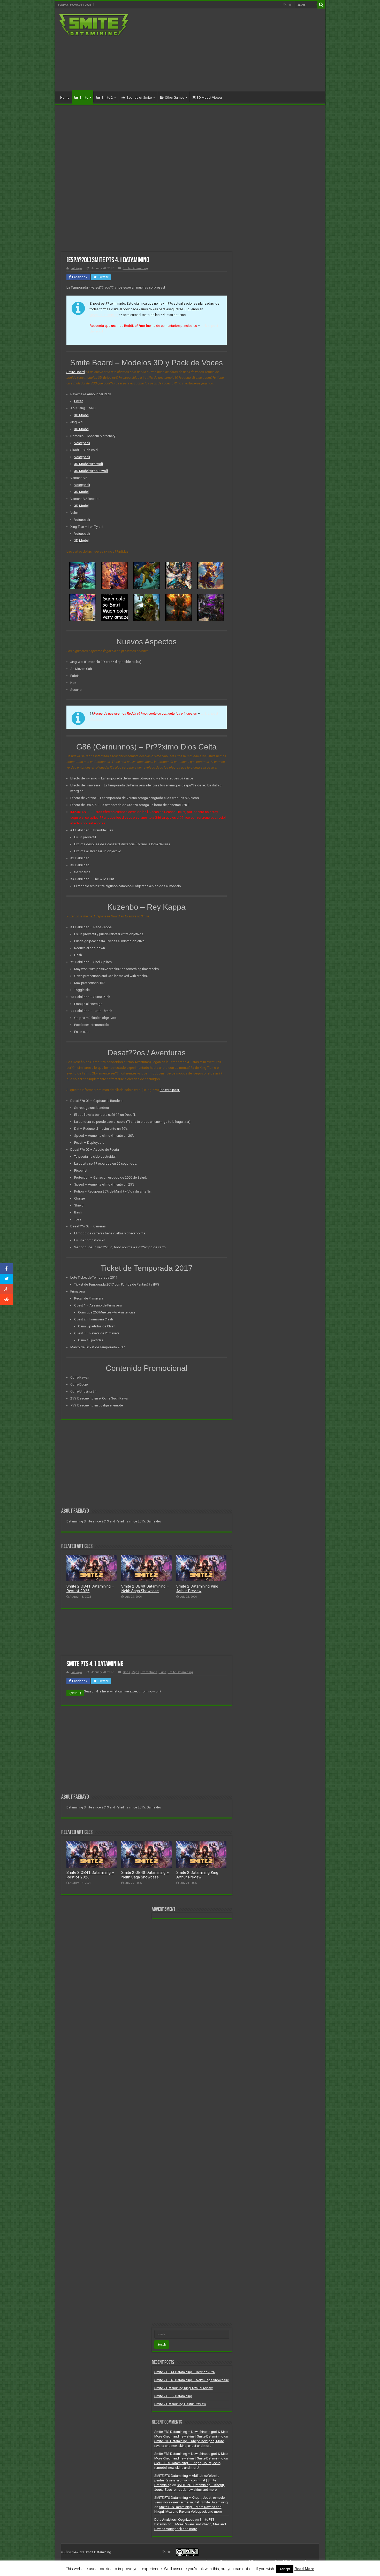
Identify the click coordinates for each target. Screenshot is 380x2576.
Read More (304, 2569)
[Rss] (285, 5)
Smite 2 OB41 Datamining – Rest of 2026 (185, 2372)
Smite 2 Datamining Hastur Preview (180, 2404)
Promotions (149, 1672)
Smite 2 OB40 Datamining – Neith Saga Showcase (145, 1589)
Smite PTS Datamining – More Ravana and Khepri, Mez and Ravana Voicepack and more (190, 2524)
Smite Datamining (135, 268)
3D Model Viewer (209, 98)
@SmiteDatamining (104, 315)
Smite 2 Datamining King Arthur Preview (197, 1589)
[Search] (321, 5)
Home (65, 98)
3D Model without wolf (91, 471)
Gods (126, 1672)
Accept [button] (285, 2569)
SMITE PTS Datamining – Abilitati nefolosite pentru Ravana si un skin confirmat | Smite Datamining (187, 2480)
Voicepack (82, 443)
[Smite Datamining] (94, 24)
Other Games (175, 98)
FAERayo (76, 268)
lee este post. (170, 1090)
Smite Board (76, 372)
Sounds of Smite (139, 98)
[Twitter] (290, 5)
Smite (84, 98)
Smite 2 (107, 98)
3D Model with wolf (89, 464)
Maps (135, 1672)
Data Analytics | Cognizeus (174, 2520)
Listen (79, 401)
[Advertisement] (227, 50)
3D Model (81, 415)
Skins (162, 1672)
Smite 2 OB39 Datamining (173, 2396)
